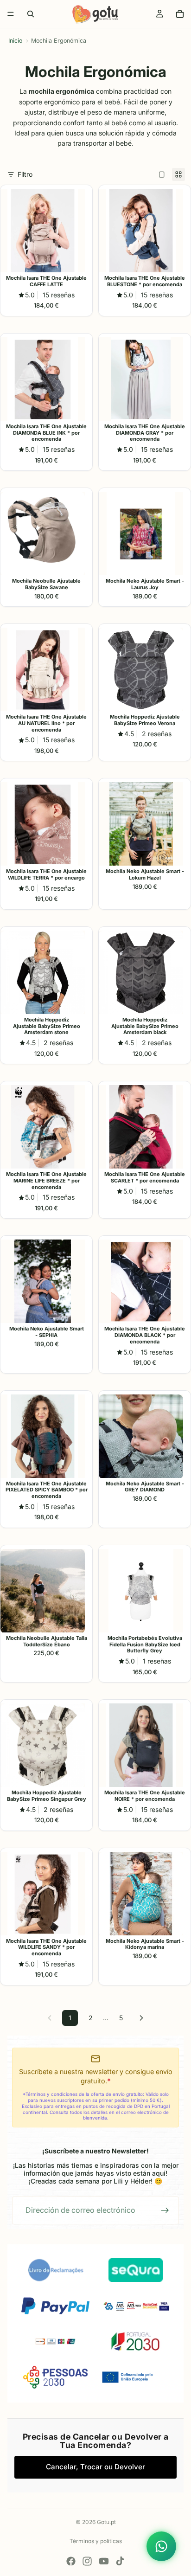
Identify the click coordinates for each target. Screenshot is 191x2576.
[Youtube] (104, 2561)
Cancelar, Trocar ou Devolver (95, 2467)
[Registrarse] (165, 2210)
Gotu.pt (106, 2522)
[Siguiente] (141, 2018)
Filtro (25, 174)
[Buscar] (31, 14)
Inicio (15, 41)
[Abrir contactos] (161, 2546)
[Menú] (11, 14)
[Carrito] (180, 14)
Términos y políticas (96, 2541)
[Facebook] (71, 2561)
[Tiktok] (120, 2561)
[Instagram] (87, 2561)
